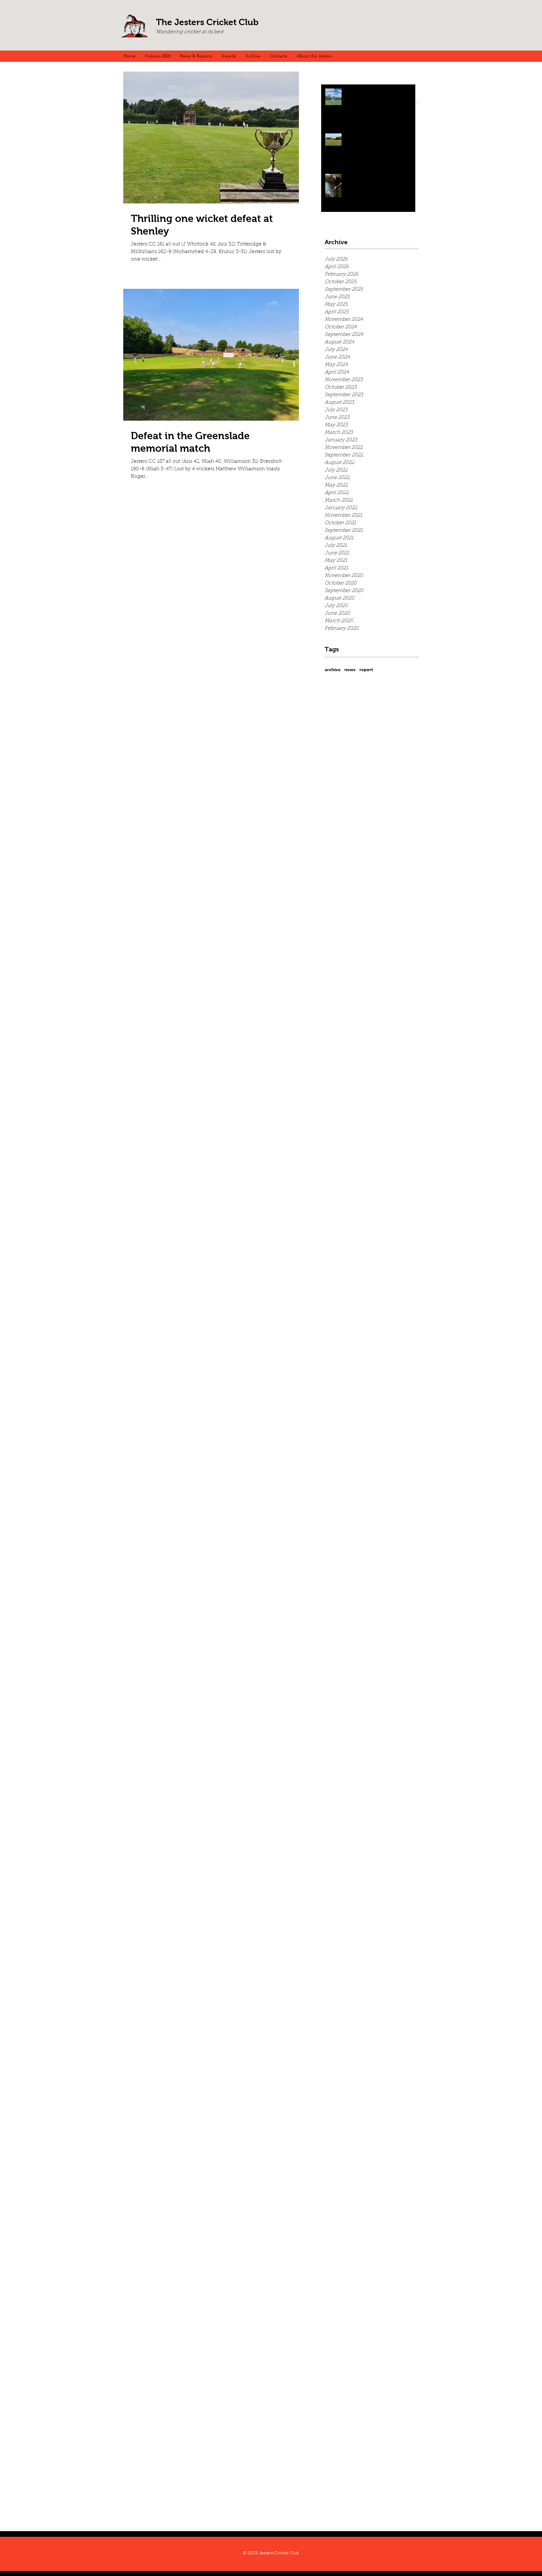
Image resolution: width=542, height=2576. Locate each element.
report (366, 670)
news (350, 670)
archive (333, 670)
